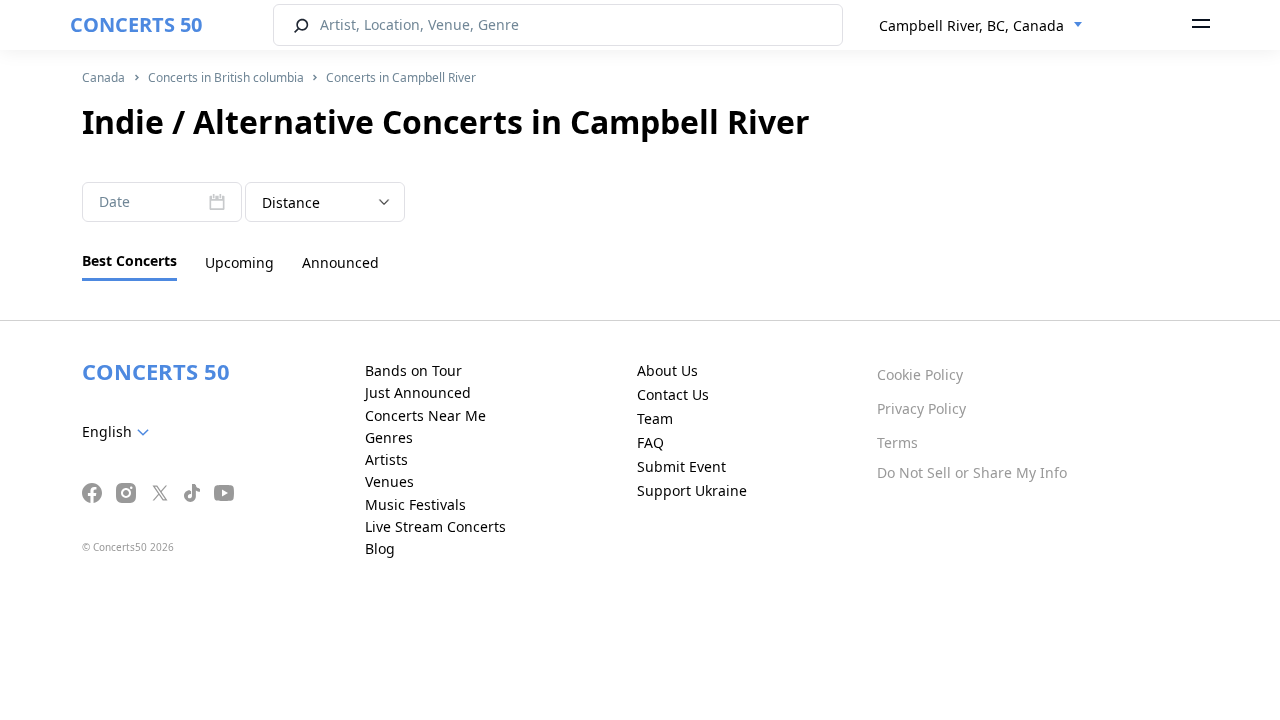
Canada (103, 77)
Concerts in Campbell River (401, 77)
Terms (897, 442)
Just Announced (418, 392)
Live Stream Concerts (435, 526)
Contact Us (673, 394)
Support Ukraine (692, 490)
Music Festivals (415, 504)
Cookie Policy (920, 374)
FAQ (650, 442)
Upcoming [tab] (239, 262)
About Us (667, 370)
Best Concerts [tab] (129, 260)
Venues (389, 481)
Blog (380, 548)
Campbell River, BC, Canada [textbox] (971, 25)
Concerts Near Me (425, 415)
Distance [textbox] (291, 202)
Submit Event (681, 466)
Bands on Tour (413, 370)
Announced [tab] (340, 262)
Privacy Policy (921, 408)
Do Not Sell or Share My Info (972, 472)
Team (655, 418)
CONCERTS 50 (136, 24)
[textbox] (119, 432)
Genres (389, 437)
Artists (386, 459)
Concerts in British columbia (226, 77)
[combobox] (981, 26)
